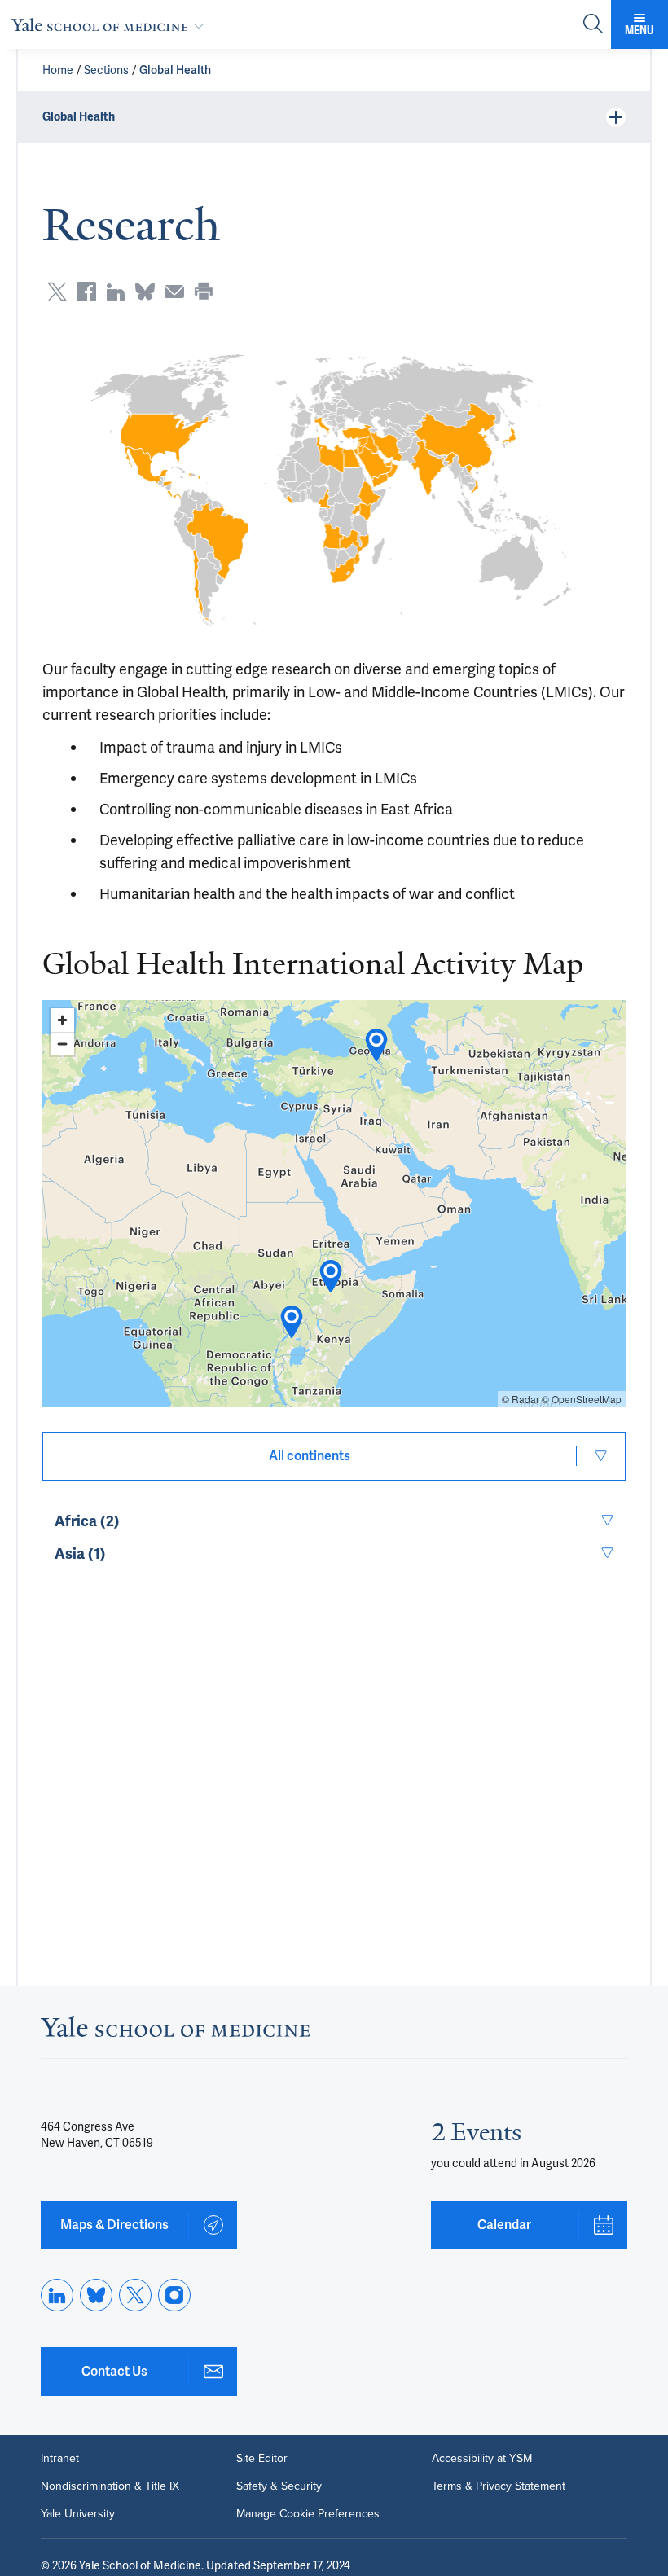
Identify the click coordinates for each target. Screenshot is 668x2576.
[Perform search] (593, 25)
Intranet (60, 2459)
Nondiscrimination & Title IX (110, 2486)
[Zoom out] (62, 1044)
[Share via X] (57, 292)
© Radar (521, 1399)
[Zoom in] (62, 1020)
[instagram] (174, 2295)
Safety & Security (279, 2486)
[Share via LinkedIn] (116, 292)
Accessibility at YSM (482, 2459)
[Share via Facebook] (86, 292)
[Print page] (204, 292)
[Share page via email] (174, 292)
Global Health (175, 70)
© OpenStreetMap (582, 1399)
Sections (106, 70)
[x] (135, 2295)
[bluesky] (96, 2295)
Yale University (78, 2514)
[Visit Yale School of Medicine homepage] (175, 2032)
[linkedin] (57, 2295)
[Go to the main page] (111, 24)
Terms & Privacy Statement (499, 2486)
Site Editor (262, 2459)
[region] (334, 1204)
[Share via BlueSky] (145, 292)
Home (58, 70)
